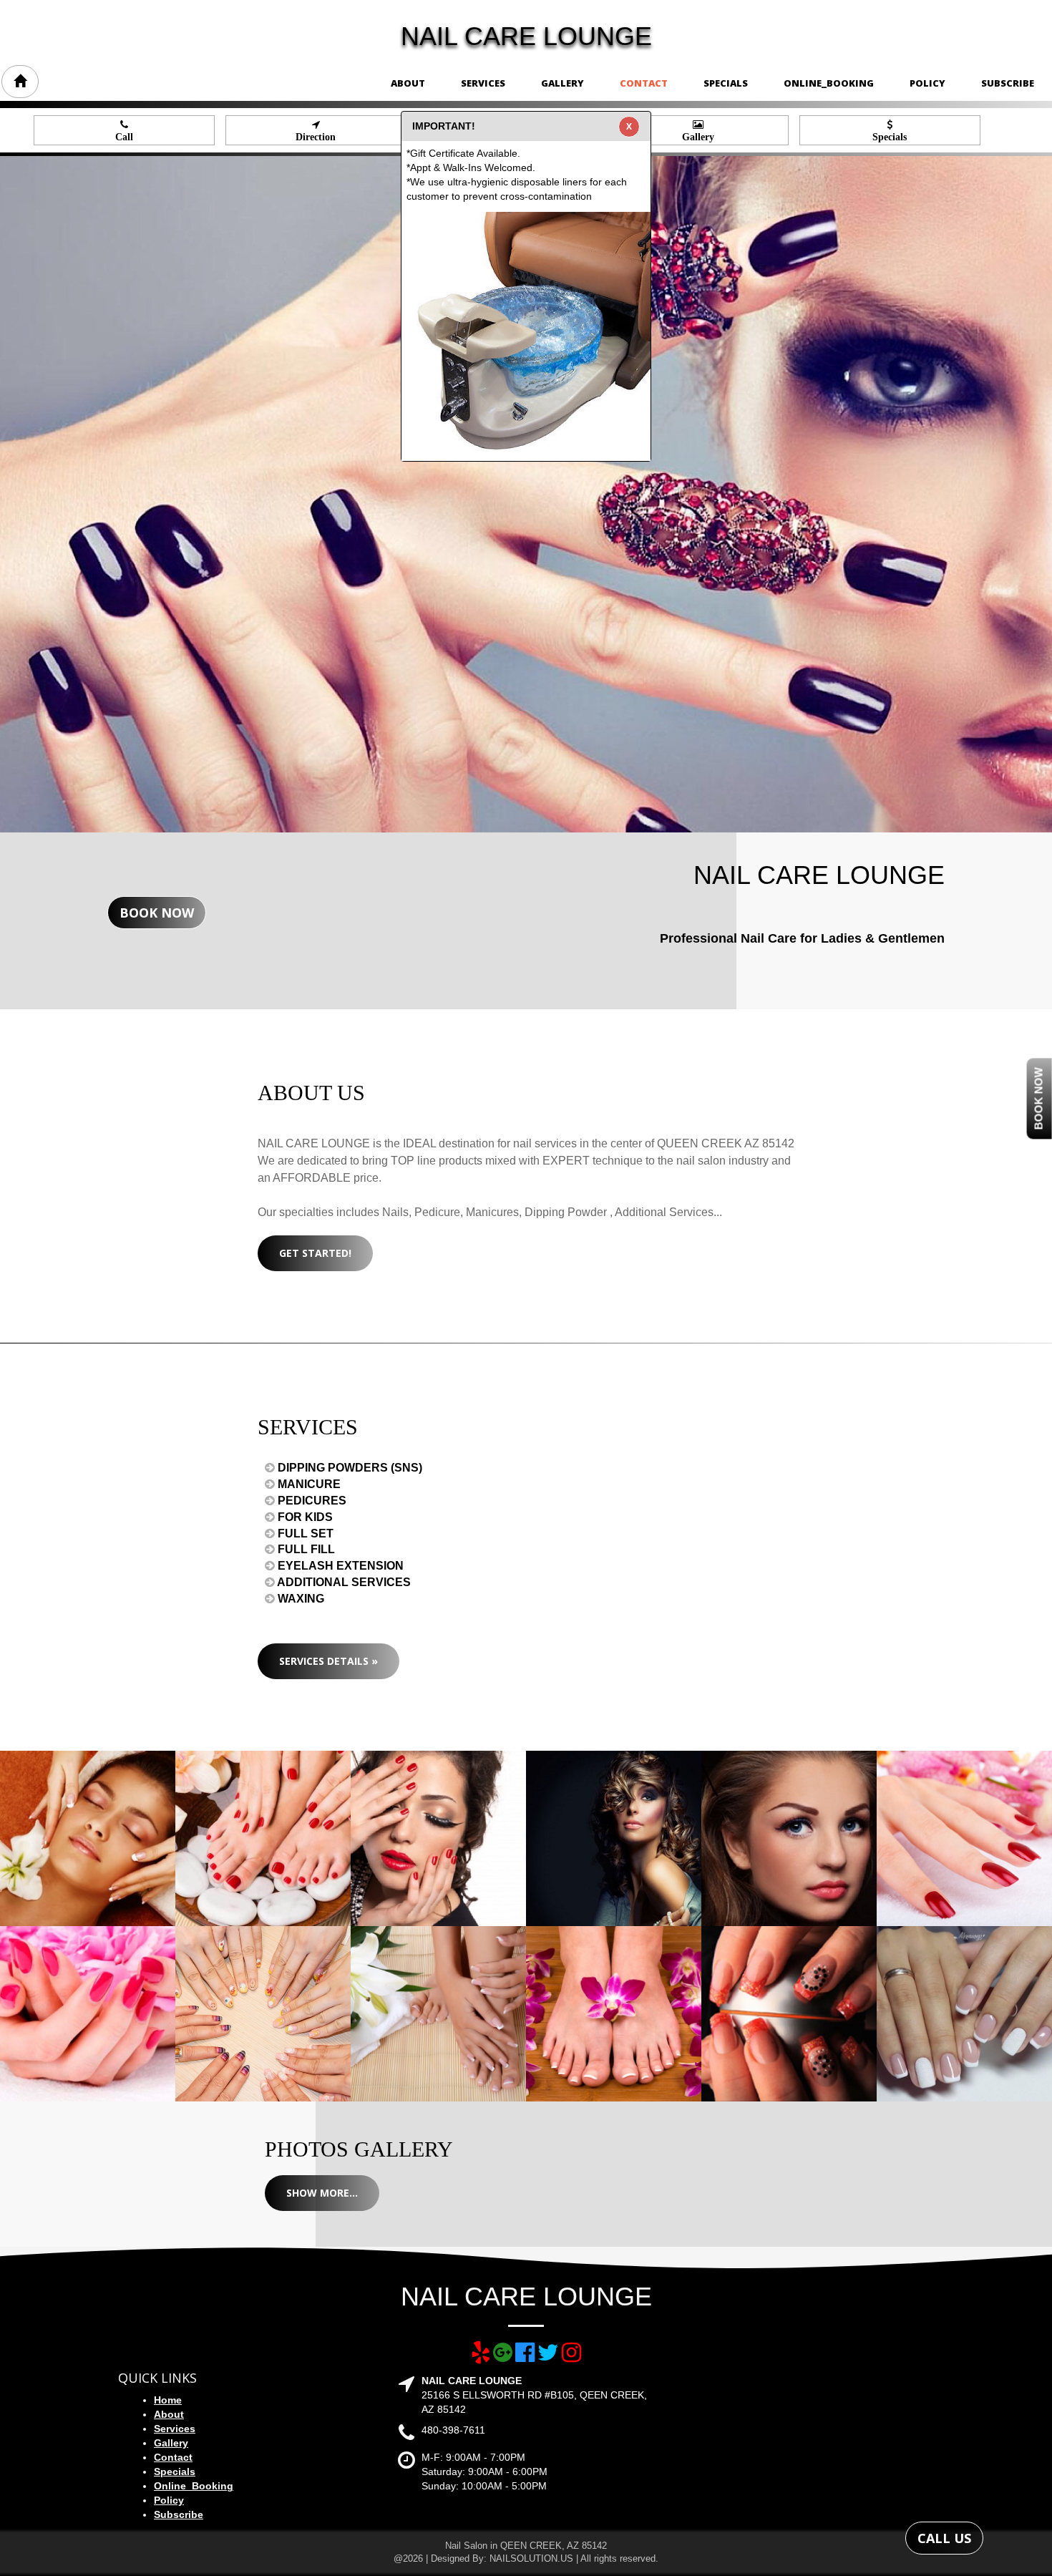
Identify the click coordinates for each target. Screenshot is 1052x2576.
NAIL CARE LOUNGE (526, 36)
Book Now (157, 913)
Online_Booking (829, 83)
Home (168, 2400)
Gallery (562, 83)
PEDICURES (311, 1501)
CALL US (944, 2538)
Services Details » (328, 1661)
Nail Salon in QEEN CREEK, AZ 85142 (526, 2546)
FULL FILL (305, 1549)
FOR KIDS (304, 1517)
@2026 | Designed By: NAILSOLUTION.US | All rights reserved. (526, 2558)
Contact (644, 83)
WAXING (299, 1599)
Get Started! (315, 1253)
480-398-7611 (453, 2430)
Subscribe (1008, 83)
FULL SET (304, 1534)
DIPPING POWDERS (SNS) (349, 1468)
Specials (726, 83)
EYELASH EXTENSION (339, 1566)
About (408, 83)
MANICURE (308, 1484)
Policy (927, 83)
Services (483, 83)
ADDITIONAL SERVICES (343, 1582)
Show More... (322, 2193)
